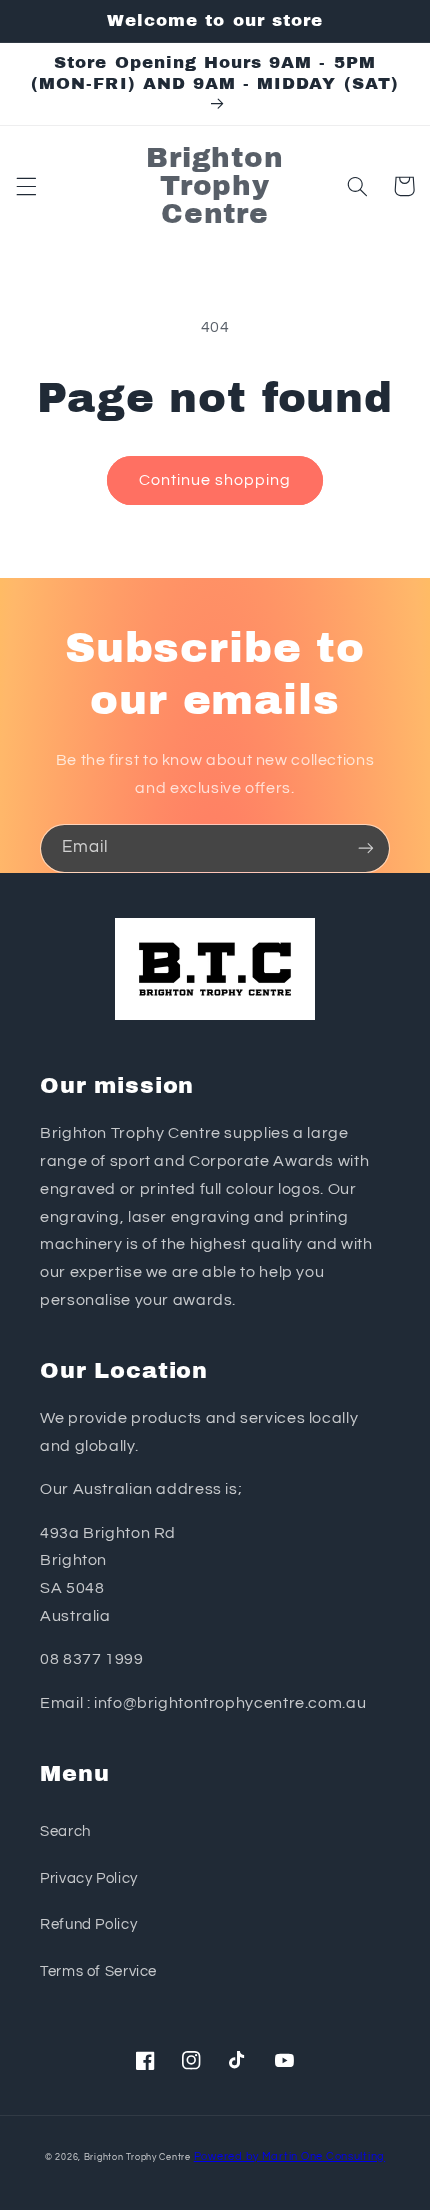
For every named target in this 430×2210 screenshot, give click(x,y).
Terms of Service (98, 1971)
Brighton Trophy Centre (137, 2157)
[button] (26, 186)
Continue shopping (215, 480)
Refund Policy (88, 1924)
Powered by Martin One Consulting (290, 2156)
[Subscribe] (366, 848)
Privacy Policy (89, 1878)
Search (65, 1831)
